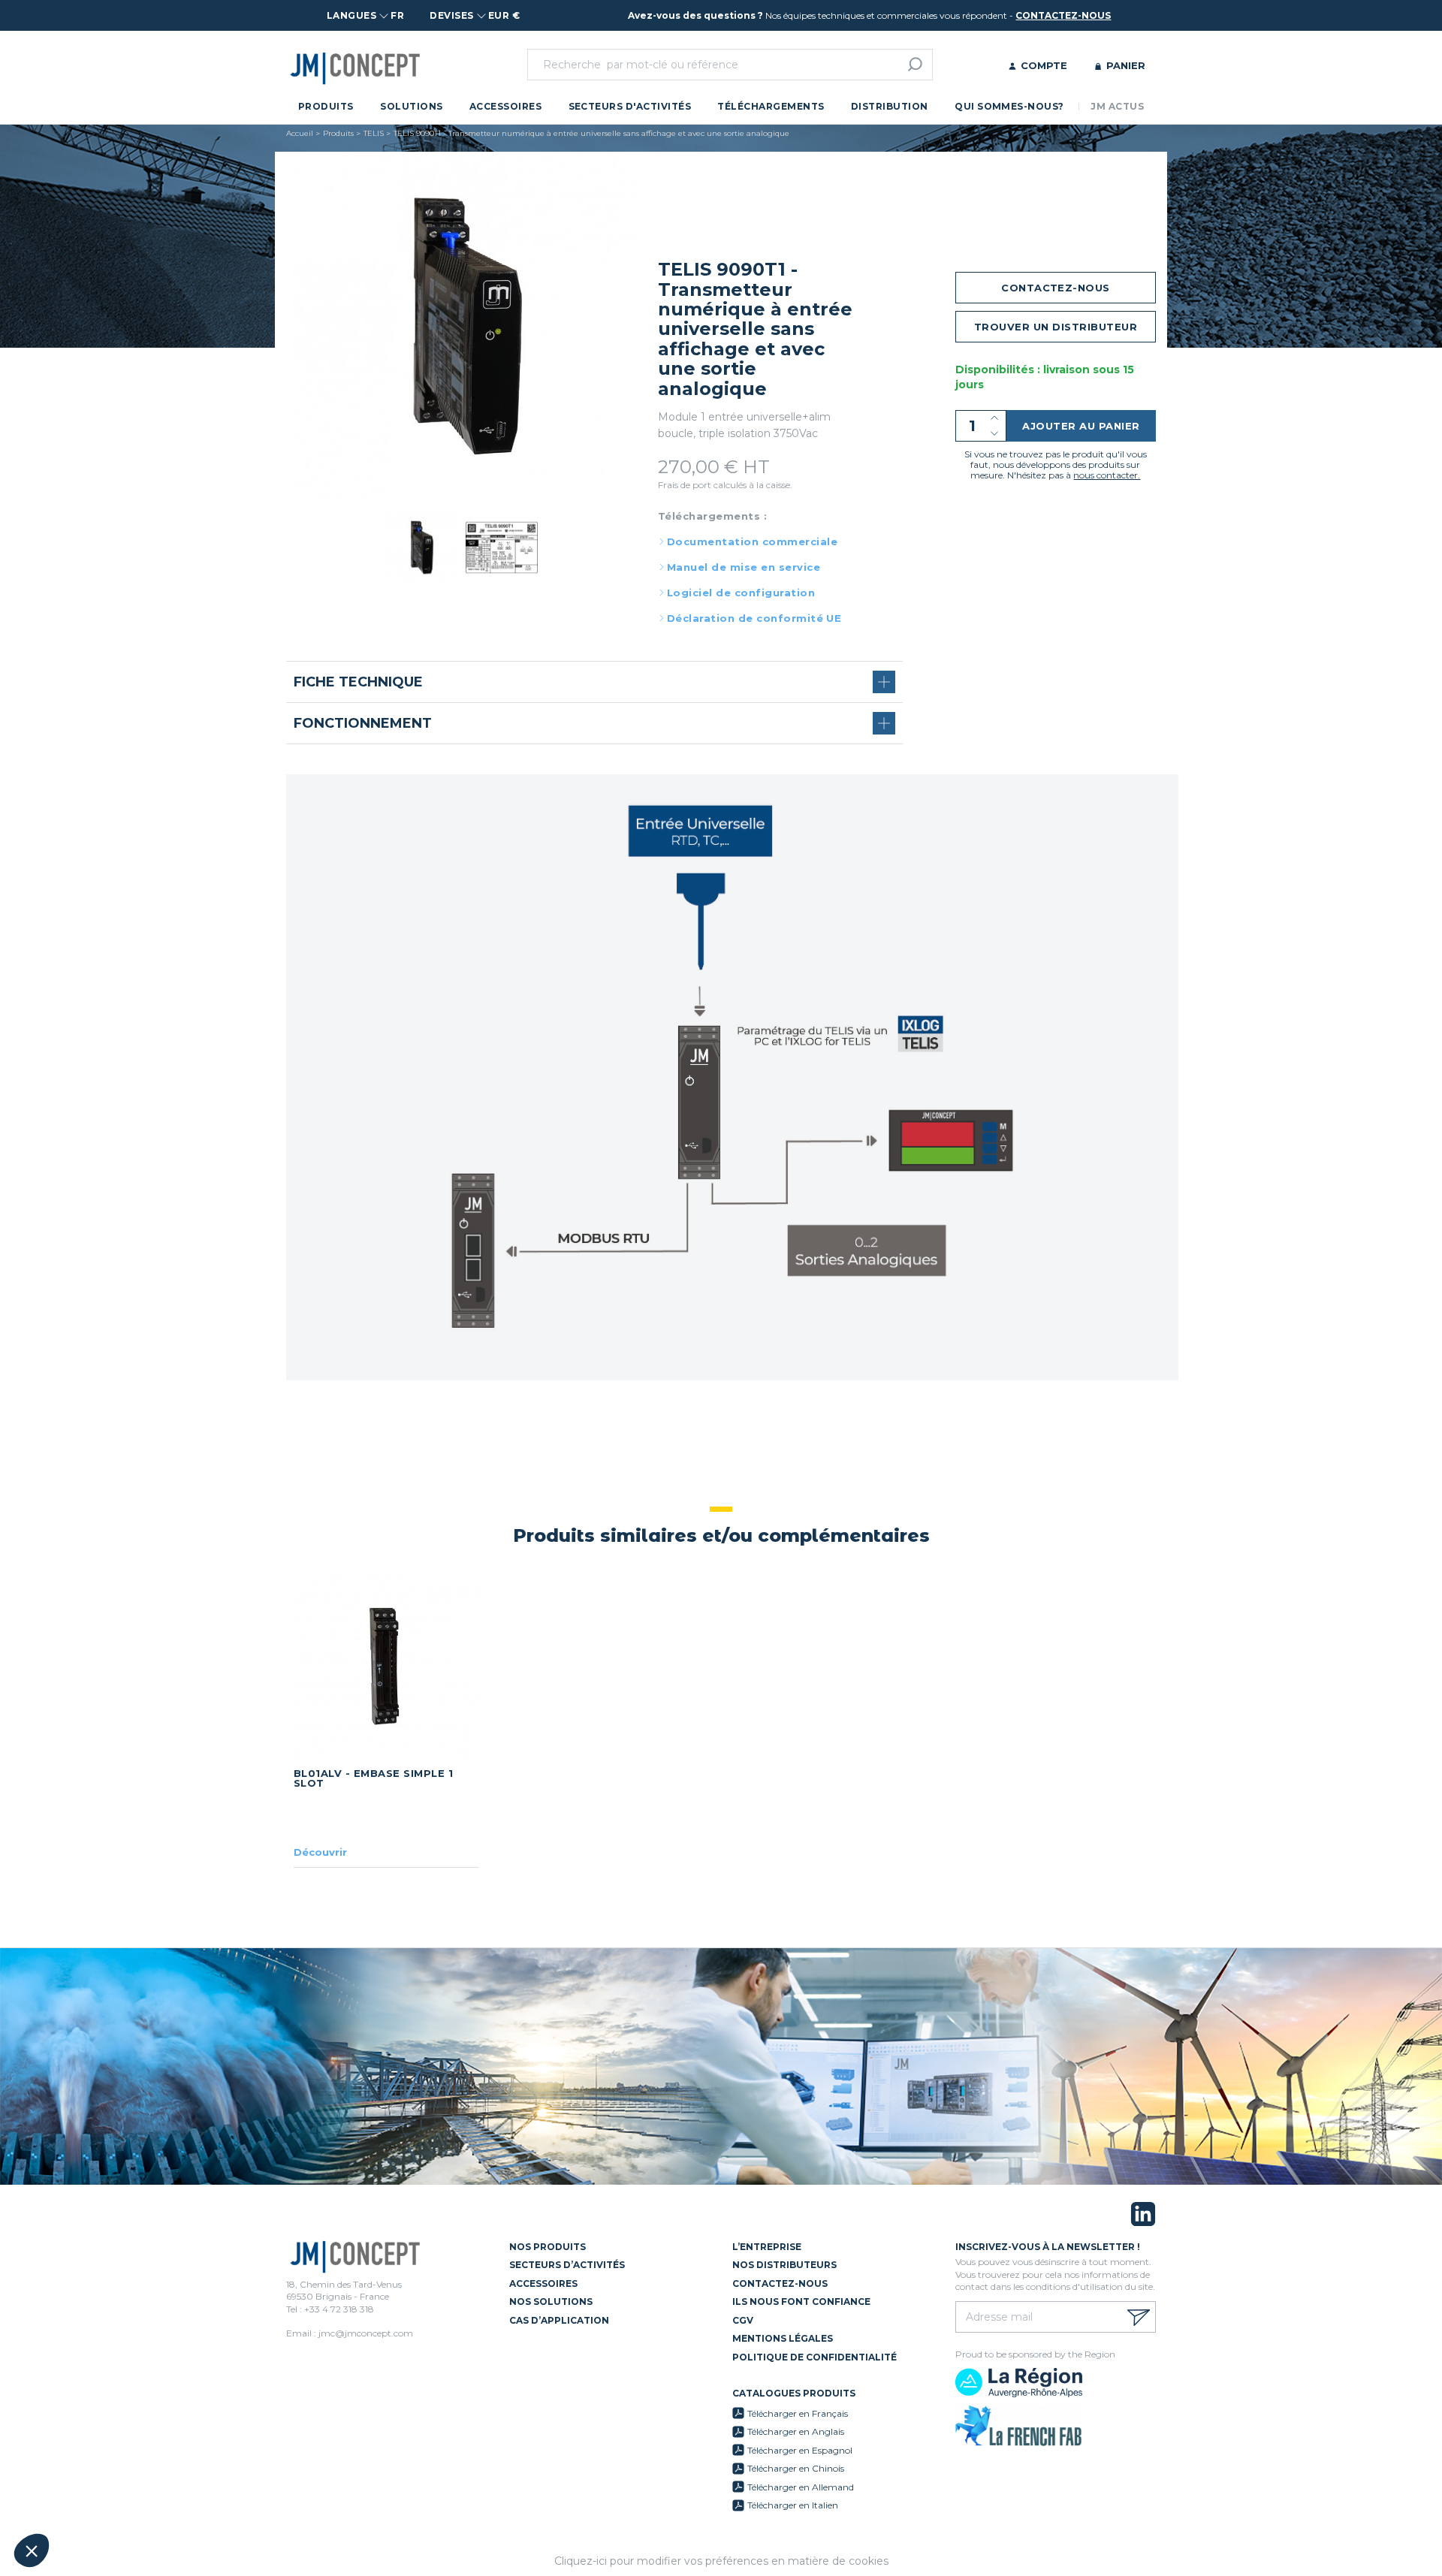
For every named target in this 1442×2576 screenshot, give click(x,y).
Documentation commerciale (752, 541)
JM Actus (1117, 106)
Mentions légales (783, 2338)
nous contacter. (1107, 475)
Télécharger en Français (798, 2413)
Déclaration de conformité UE (754, 618)
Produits (326, 106)
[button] (32, 2550)
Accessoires (505, 106)
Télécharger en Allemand (801, 2487)
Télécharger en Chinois (796, 2468)
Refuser (68, 2500)
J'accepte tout (172, 2500)
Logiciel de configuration (741, 593)
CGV (743, 2320)
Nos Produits (548, 2247)
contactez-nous (1063, 15)
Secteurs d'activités (630, 106)
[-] (995, 434)
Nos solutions (551, 2302)
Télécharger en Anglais (796, 2431)
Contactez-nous (780, 2283)
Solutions (411, 106)
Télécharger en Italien (793, 2505)
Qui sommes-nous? (1009, 106)
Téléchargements (771, 106)
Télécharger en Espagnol (800, 2450)
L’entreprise (767, 2247)
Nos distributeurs (784, 2265)
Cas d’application (559, 2320)
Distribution (890, 106)
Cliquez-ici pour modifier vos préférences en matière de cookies (721, 2561)
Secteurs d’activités (567, 2265)
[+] (995, 418)
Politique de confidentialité (815, 2357)
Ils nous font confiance (801, 2302)
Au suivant (278, 2500)
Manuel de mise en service (744, 567)
